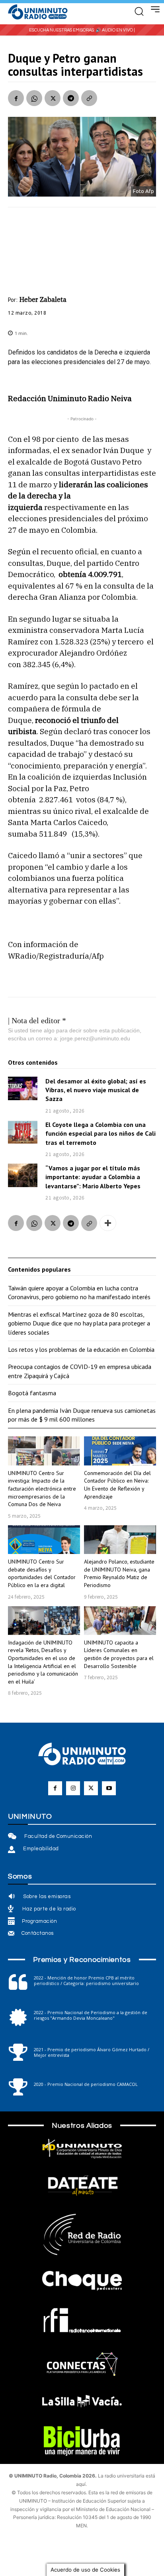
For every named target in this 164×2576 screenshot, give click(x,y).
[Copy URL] (89, 98)
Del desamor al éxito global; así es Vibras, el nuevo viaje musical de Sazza (96, 1090)
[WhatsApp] (34, 98)
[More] (108, 1223)
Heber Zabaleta (43, 299)
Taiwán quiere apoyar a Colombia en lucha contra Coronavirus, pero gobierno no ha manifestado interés (79, 1292)
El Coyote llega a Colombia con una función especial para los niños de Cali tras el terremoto (101, 1133)
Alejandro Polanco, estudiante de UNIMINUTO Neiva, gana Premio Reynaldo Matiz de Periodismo (119, 1573)
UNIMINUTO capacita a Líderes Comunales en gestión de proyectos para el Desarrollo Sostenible (119, 1654)
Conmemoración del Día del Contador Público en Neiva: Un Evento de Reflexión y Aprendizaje (117, 1485)
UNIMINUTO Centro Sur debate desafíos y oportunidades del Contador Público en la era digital (42, 1573)
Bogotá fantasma (32, 1393)
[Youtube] (109, 1788)
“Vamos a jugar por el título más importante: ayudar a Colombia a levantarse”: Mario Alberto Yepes (93, 1177)
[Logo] (38, 12)
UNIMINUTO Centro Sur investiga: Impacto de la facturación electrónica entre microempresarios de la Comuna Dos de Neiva (42, 1489)
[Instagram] (73, 1788)
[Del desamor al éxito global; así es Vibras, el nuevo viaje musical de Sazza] (23, 1089)
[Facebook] (16, 98)
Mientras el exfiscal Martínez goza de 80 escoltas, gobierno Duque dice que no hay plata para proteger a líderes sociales (79, 1323)
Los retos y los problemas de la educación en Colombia (81, 1349)
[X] (53, 98)
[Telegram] (71, 98)
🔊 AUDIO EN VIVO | (115, 30)
